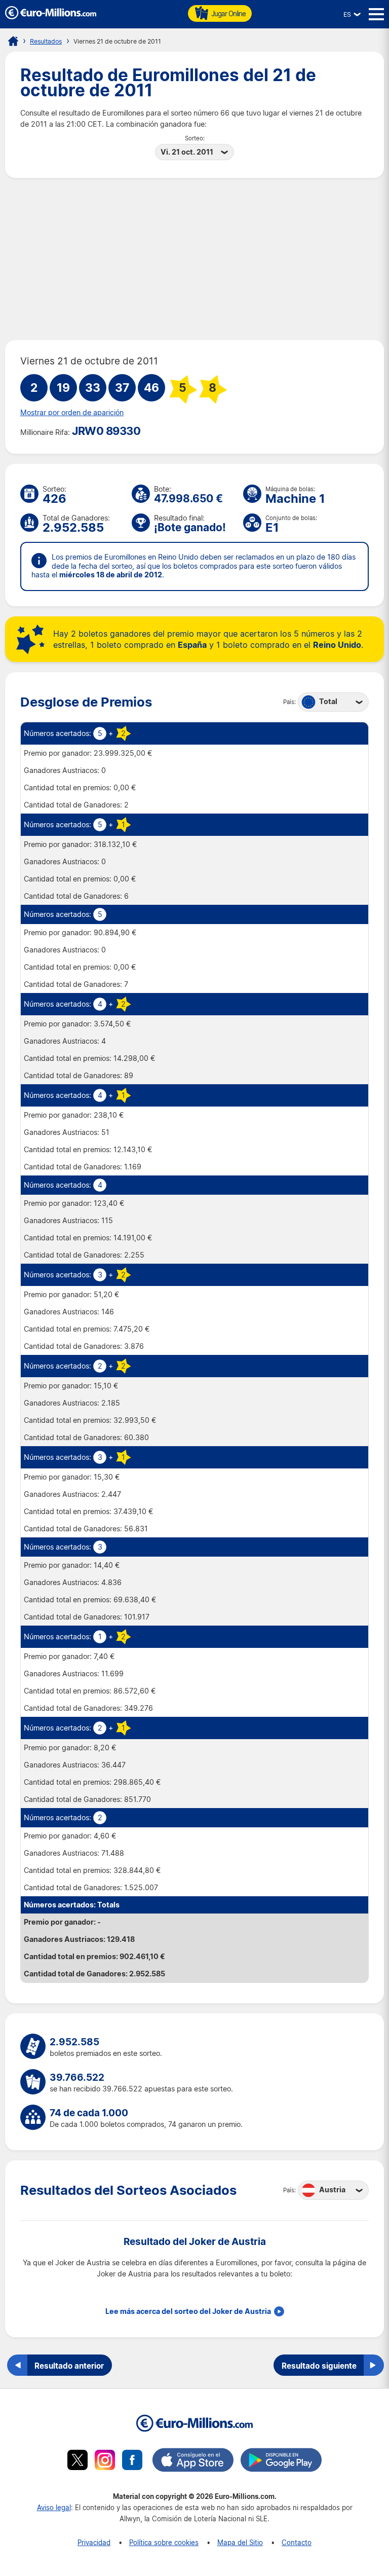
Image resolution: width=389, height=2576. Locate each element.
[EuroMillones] (51, 16)
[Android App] (281, 2461)
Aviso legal (54, 2507)
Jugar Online (228, 13)
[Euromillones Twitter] (77, 2461)
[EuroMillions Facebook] (132, 2461)
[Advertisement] (194, 259)
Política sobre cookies (164, 2542)
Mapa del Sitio (240, 2542)
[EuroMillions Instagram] (105, 2461)
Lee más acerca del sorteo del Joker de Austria (188, 2311)
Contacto (297, 2542)
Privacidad (94, 2542)
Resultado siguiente (319, 2366)
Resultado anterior (69, 2366)
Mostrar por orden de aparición (72, 413)
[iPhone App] (193, 2461)
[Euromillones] (13, 41)
